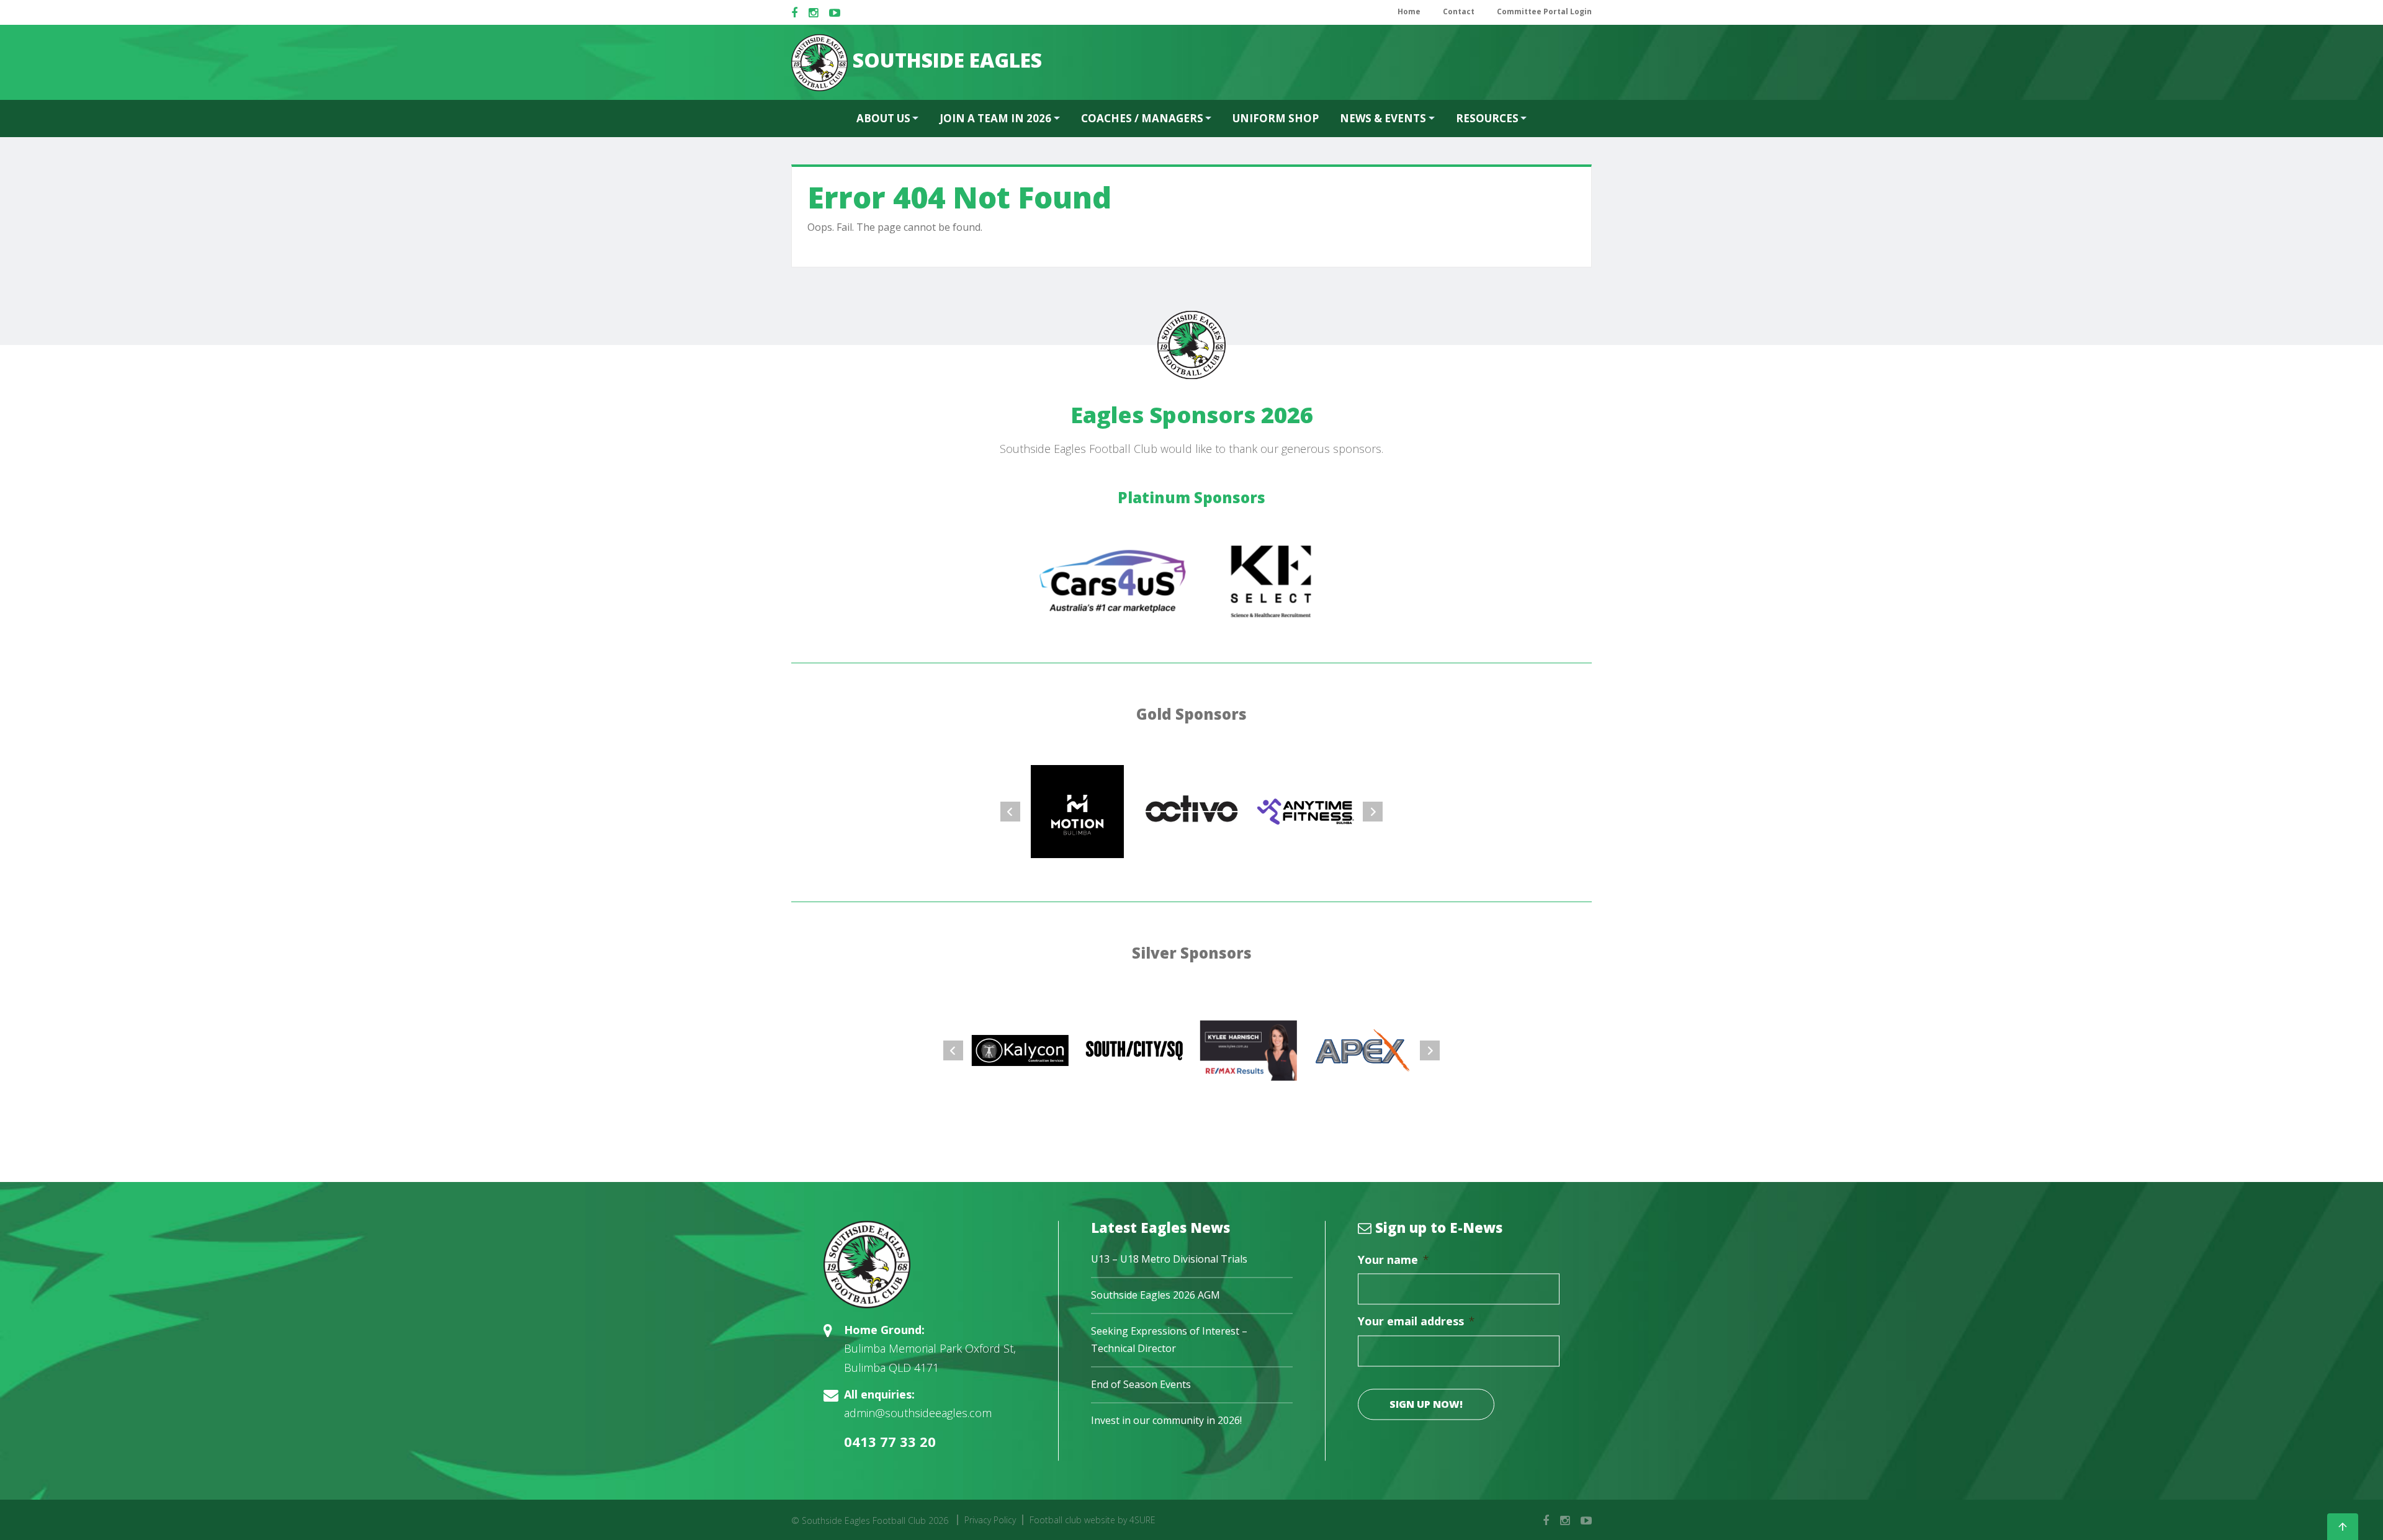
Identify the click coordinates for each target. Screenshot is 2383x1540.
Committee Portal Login (1544, 11)
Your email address (1416, 1322)
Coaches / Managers (1142, 118)
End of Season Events (1141, 1384)
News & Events (1383, 118)
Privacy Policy (990, 1520)
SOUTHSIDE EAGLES (945, 60)
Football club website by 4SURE (1093, 1520)
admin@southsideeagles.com (918, 1413)
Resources (1487, 118)
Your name (1393, 1260)
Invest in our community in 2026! (1166, 1420)
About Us (883, 118)
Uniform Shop (1276, 118)
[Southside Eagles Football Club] (925, 1265)
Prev (1010, 812)
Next (1373, 812)
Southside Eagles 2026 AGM (1156, 1296)
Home (1409, 11)
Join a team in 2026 (995, 118)
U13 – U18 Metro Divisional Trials (1169, 1260)
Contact (1459, 11)
